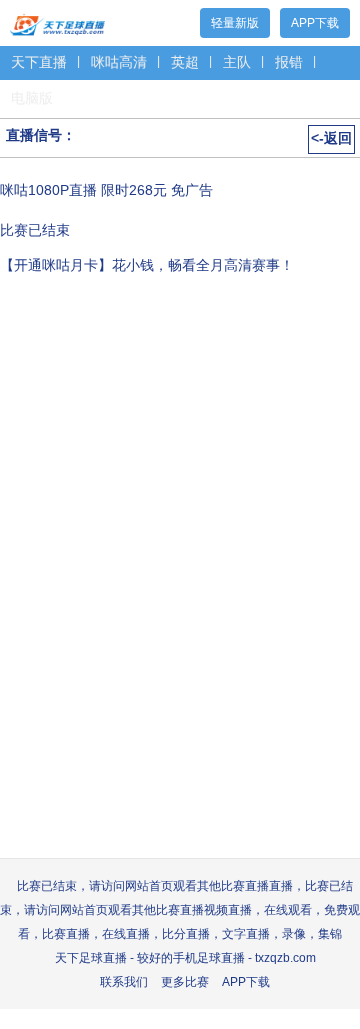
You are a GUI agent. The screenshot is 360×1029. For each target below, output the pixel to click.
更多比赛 (185, 982)
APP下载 (315, 23)
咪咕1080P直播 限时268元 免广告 (106, 190)
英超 (185, 62)
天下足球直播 (57, 20)
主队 (237, 62)
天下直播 (39, 62)
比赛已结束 (35, 230)
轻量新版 (235, 23)
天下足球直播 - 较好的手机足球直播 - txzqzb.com (185, 958)
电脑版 (32, 98)
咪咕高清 (119, 62)
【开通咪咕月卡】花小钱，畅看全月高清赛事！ (147, 265)
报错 (289, 62)
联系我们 (124, 982)
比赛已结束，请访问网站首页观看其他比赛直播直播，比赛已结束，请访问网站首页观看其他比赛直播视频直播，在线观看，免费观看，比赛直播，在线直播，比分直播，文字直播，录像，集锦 (180, 910)
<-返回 (331, 138)
